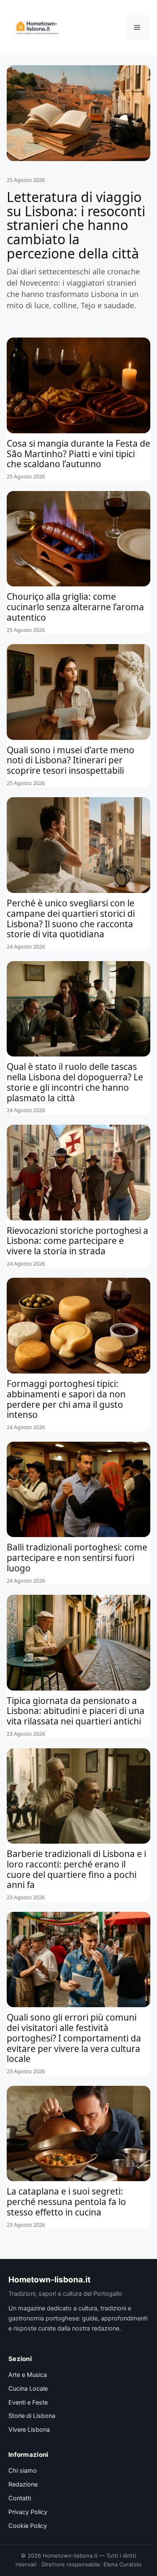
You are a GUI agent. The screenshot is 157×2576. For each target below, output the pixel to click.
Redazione (23, 2484)
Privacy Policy (28, 2512)
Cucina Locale (28, 2389)
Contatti (20, 2498)
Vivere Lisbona (29, 2430)
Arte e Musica (28, 2375)
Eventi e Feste (28, 2402)
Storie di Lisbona (32, 2416)
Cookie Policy (28, 2526)
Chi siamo (23, 2471)
